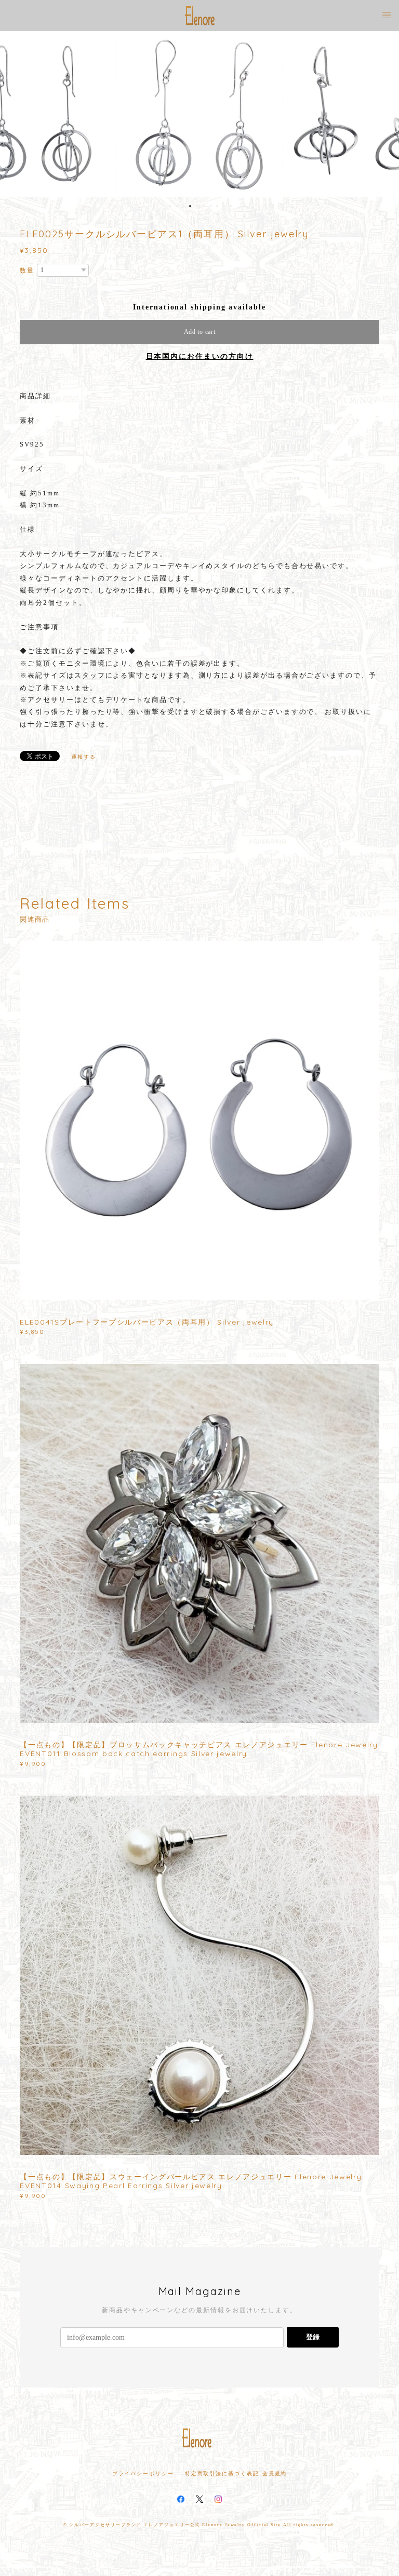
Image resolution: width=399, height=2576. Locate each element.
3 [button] (183, 206)
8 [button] (217, 206)
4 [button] (190, 206)
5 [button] (197, 206)
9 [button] (224, 206)
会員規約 (275, 2473)
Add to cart (200, 332)
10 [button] (231, 206)
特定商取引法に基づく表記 (222, 2473)
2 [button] (177, 206)
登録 (313, 2337)
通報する (84, 757)
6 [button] (204, 206)
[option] (199, 114)
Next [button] (383, 114)
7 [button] (210, 206)
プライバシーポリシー (143, 2473)
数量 (27, 271)
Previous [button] (16, 114)
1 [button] (170, 206)
